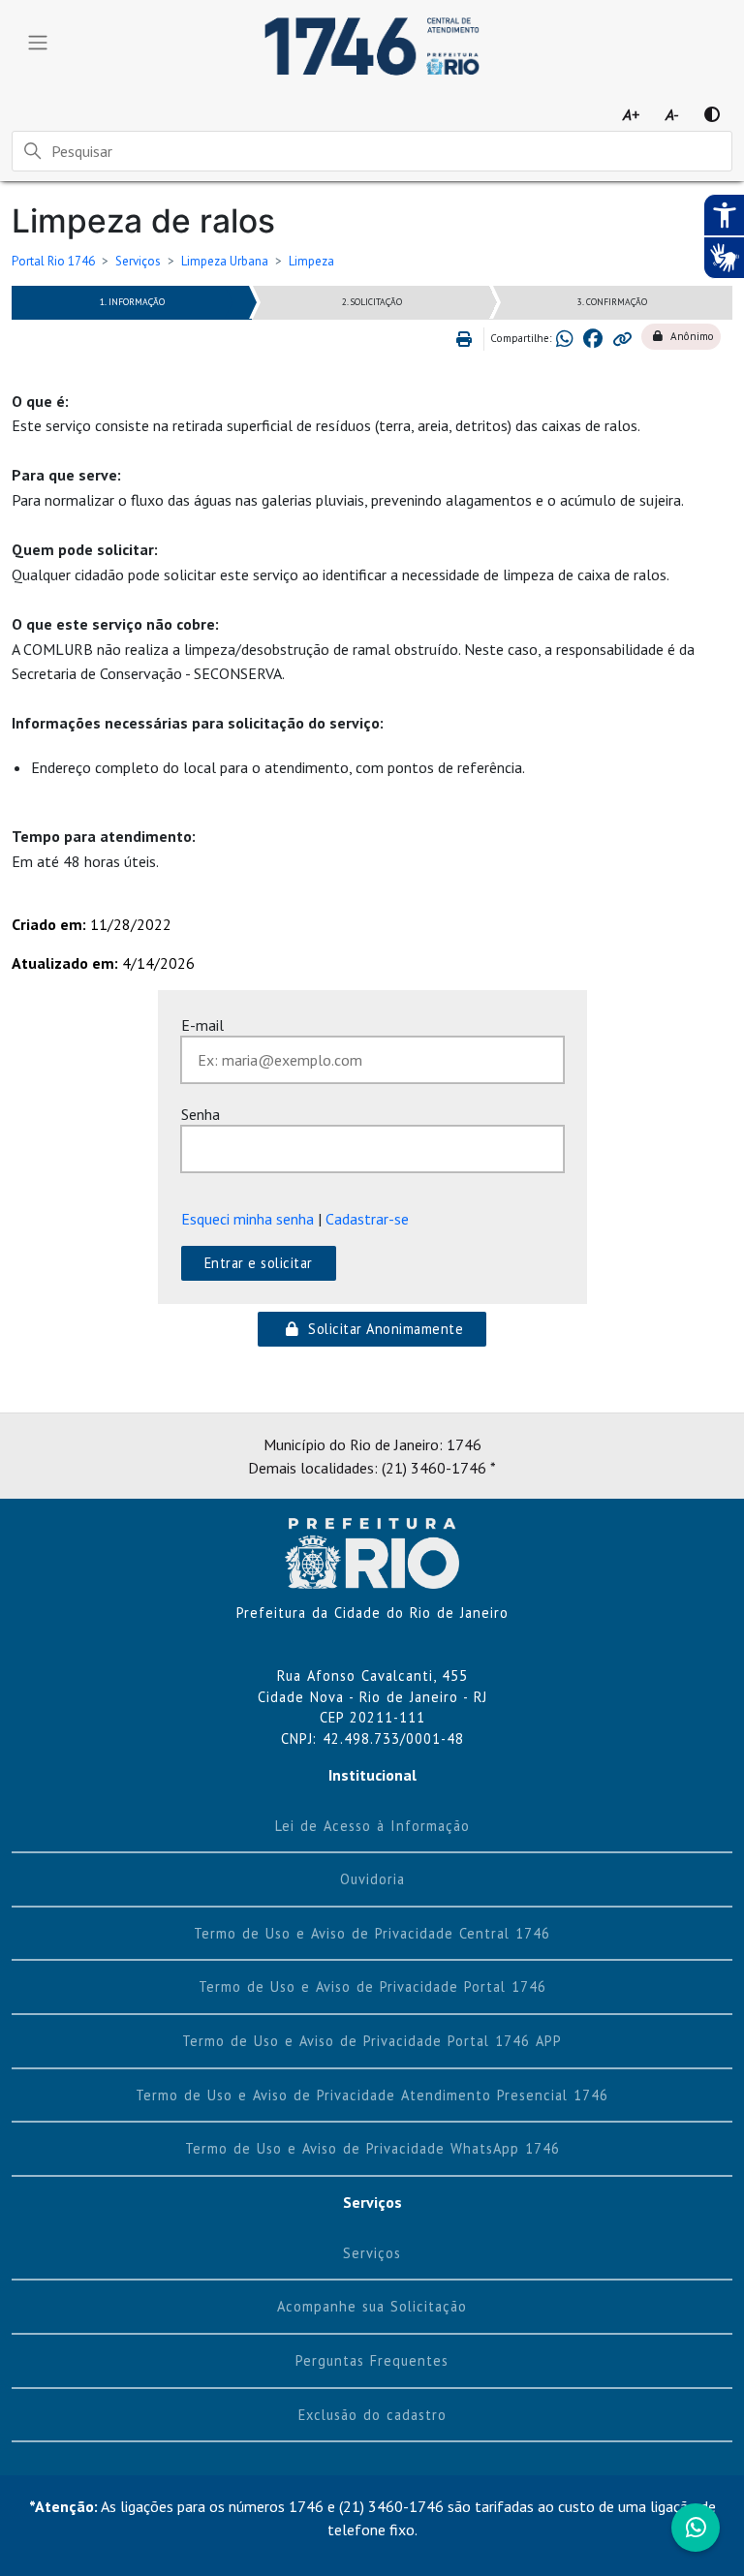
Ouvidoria (372, 1879)
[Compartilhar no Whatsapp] (565, 339)
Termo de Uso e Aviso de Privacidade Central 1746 (372, 1933)
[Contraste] (712, 114)
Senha (201, 1114)
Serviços (138, 261)
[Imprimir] (467, 339)
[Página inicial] (372, 1552)
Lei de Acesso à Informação (372, 1826)
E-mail (202, 1025)
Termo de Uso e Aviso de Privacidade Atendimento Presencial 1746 (372, 2095)
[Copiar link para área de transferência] (622, 339)
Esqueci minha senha (248, 1219)
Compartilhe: (521, 338)
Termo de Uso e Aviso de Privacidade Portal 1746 (372, 1986)
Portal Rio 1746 (53, 261)
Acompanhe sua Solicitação (372, 2306)
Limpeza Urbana (225, 261)
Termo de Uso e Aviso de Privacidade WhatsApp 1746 (372, 2148)
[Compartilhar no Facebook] (593, 339)
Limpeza (311, 261)
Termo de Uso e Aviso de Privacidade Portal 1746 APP (372, 2041)
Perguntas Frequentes (372, 2360)
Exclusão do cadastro (372, 2415)
